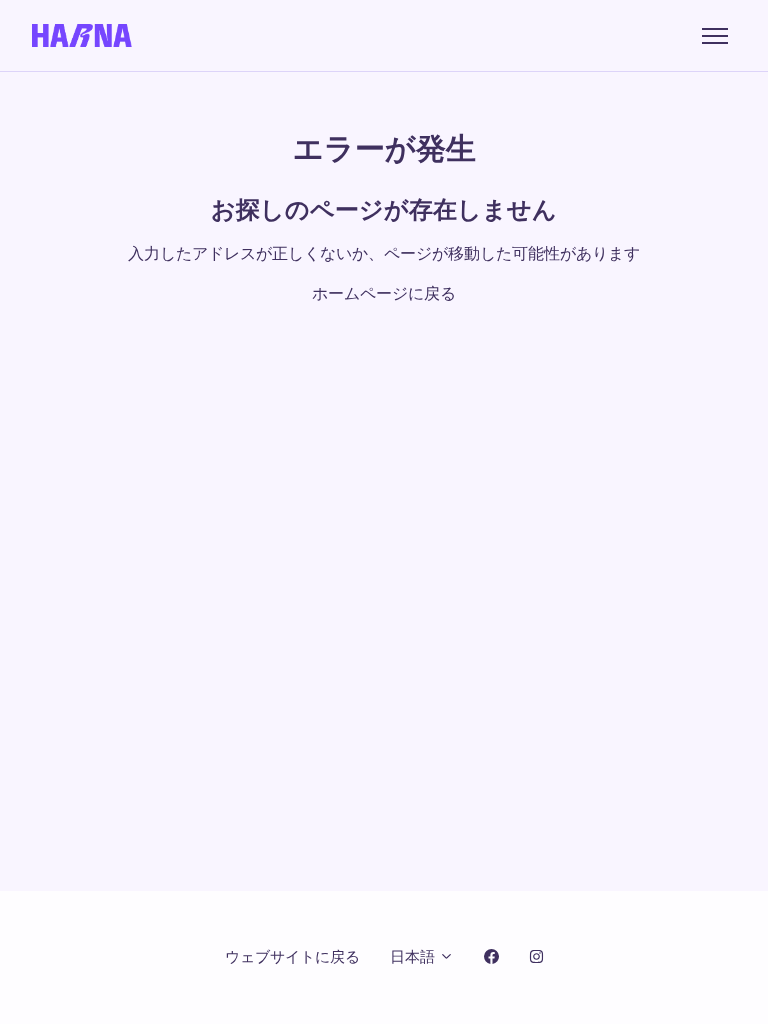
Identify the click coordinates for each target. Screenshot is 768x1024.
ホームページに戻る (384, 293)
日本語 (414, 956)
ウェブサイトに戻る (292, 956)
